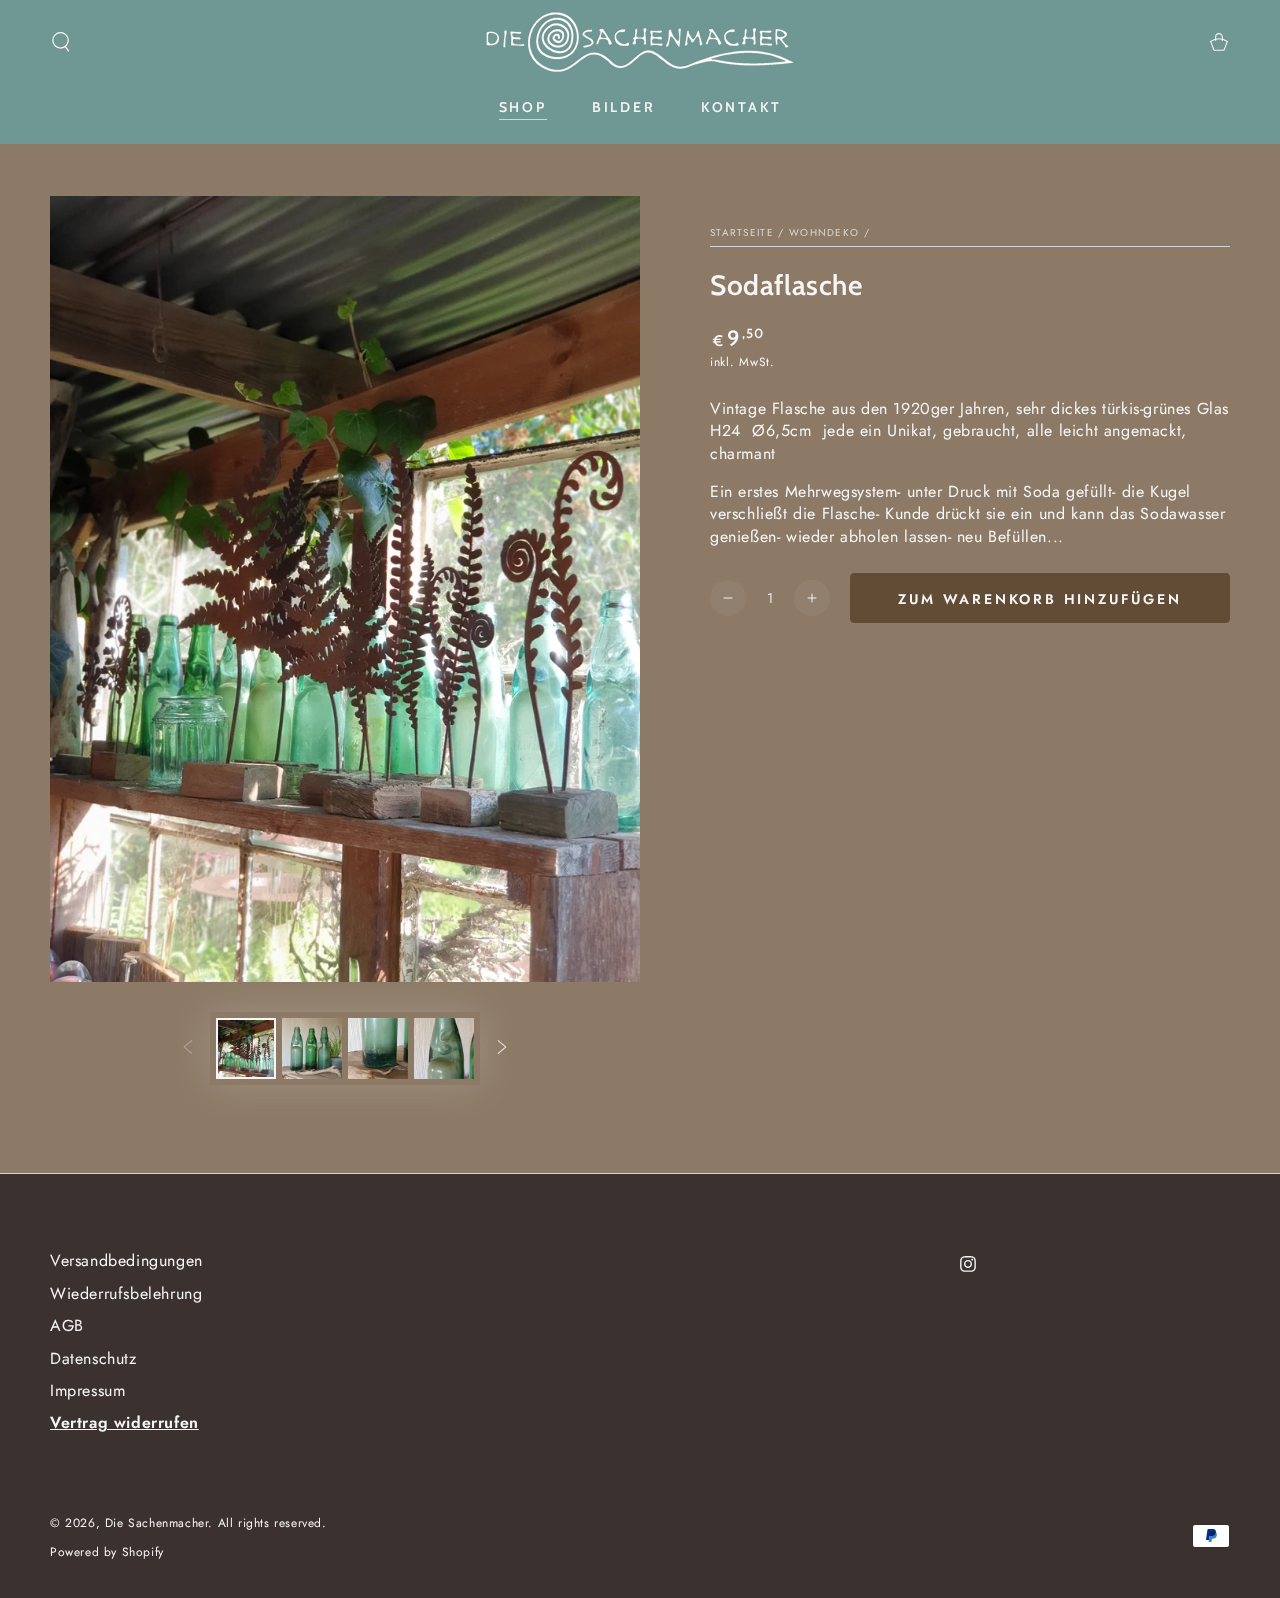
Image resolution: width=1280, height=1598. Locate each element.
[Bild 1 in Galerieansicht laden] (246, 1048)
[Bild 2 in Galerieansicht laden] (312, 1048)
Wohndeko (824, 232)
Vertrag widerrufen (124, 1422)
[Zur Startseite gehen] (640, 42)
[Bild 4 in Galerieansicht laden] (444, 1048)
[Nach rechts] (502, 1049)
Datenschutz (93, 1358)
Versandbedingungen (126, 1260)
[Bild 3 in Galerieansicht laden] (378, 1048)
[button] (61, 42)
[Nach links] (188, 1049)
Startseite (742, 232)
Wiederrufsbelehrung (126, 1293)
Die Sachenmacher (157, 1523)
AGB (67, 1325)
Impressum (87, 1390)
